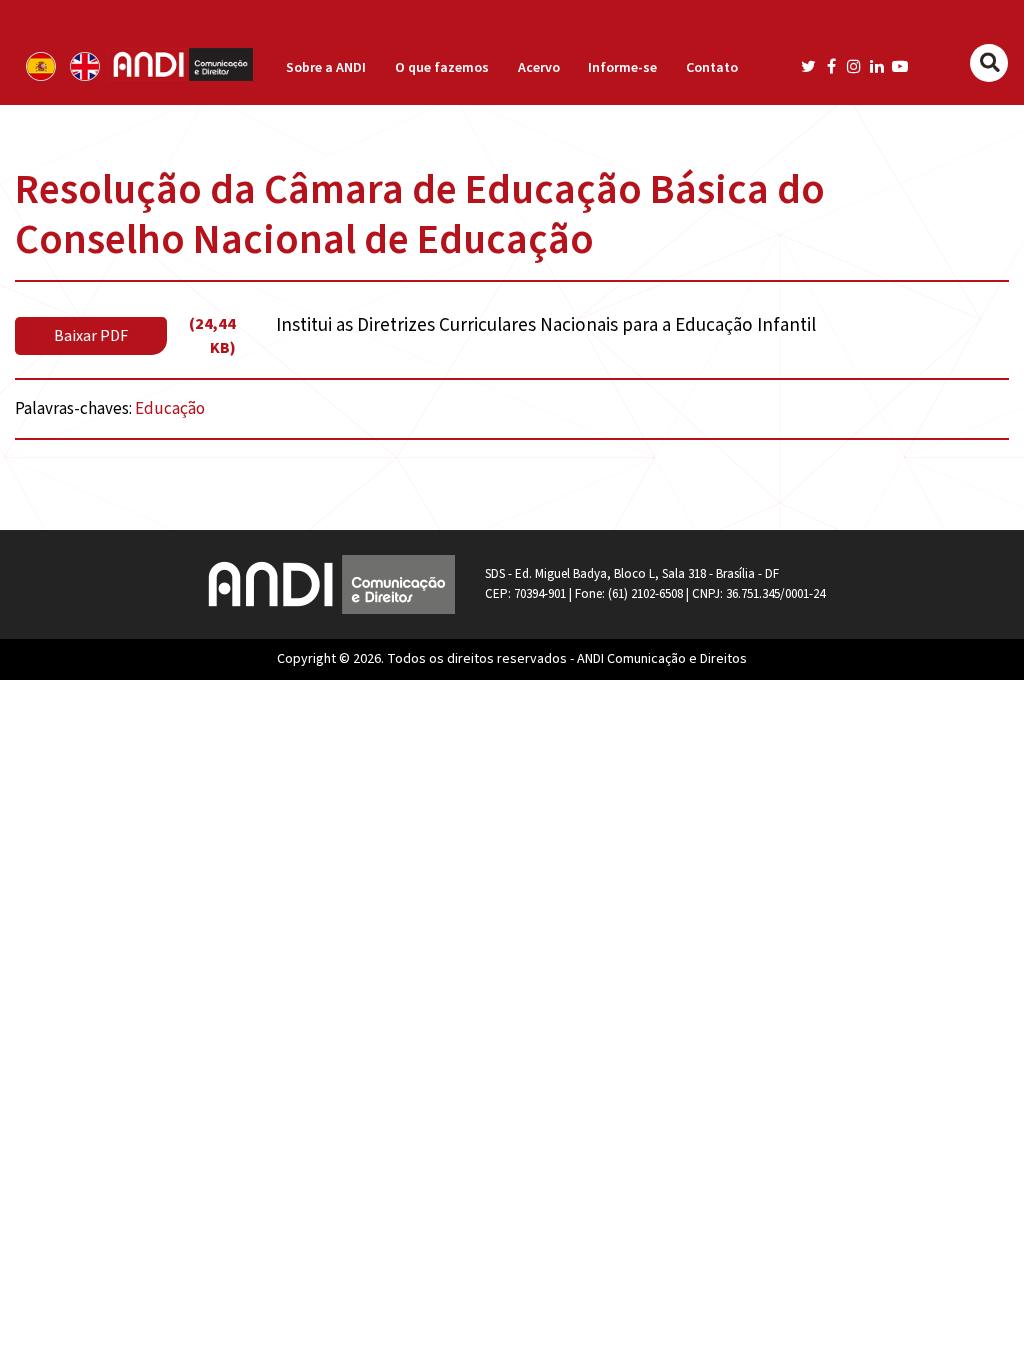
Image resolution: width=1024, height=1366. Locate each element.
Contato (712, 68)
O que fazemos (442, 68)
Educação (170, 409)
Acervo (539, 68)
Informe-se (622, 68)
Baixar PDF (91, 336)
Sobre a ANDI (326, 68)
